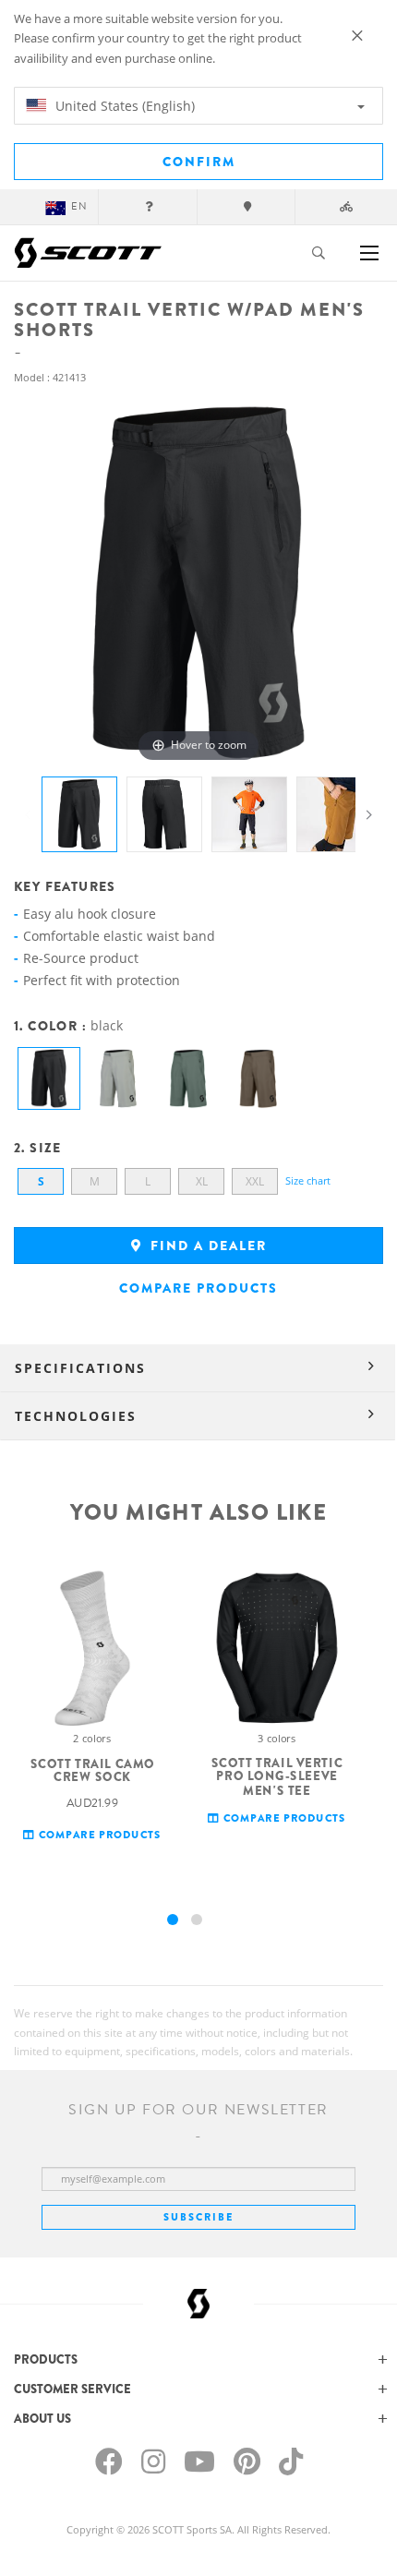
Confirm (199, 162)
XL (202, 1181)
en (79, 206)
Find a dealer (206, 1246)
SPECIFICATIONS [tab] (80, 1368)
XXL (255, 1181)
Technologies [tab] (76, 1416)
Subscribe (198, 2217)
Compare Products (198, 1288)
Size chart (308, 1180)
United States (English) (123, 106)
